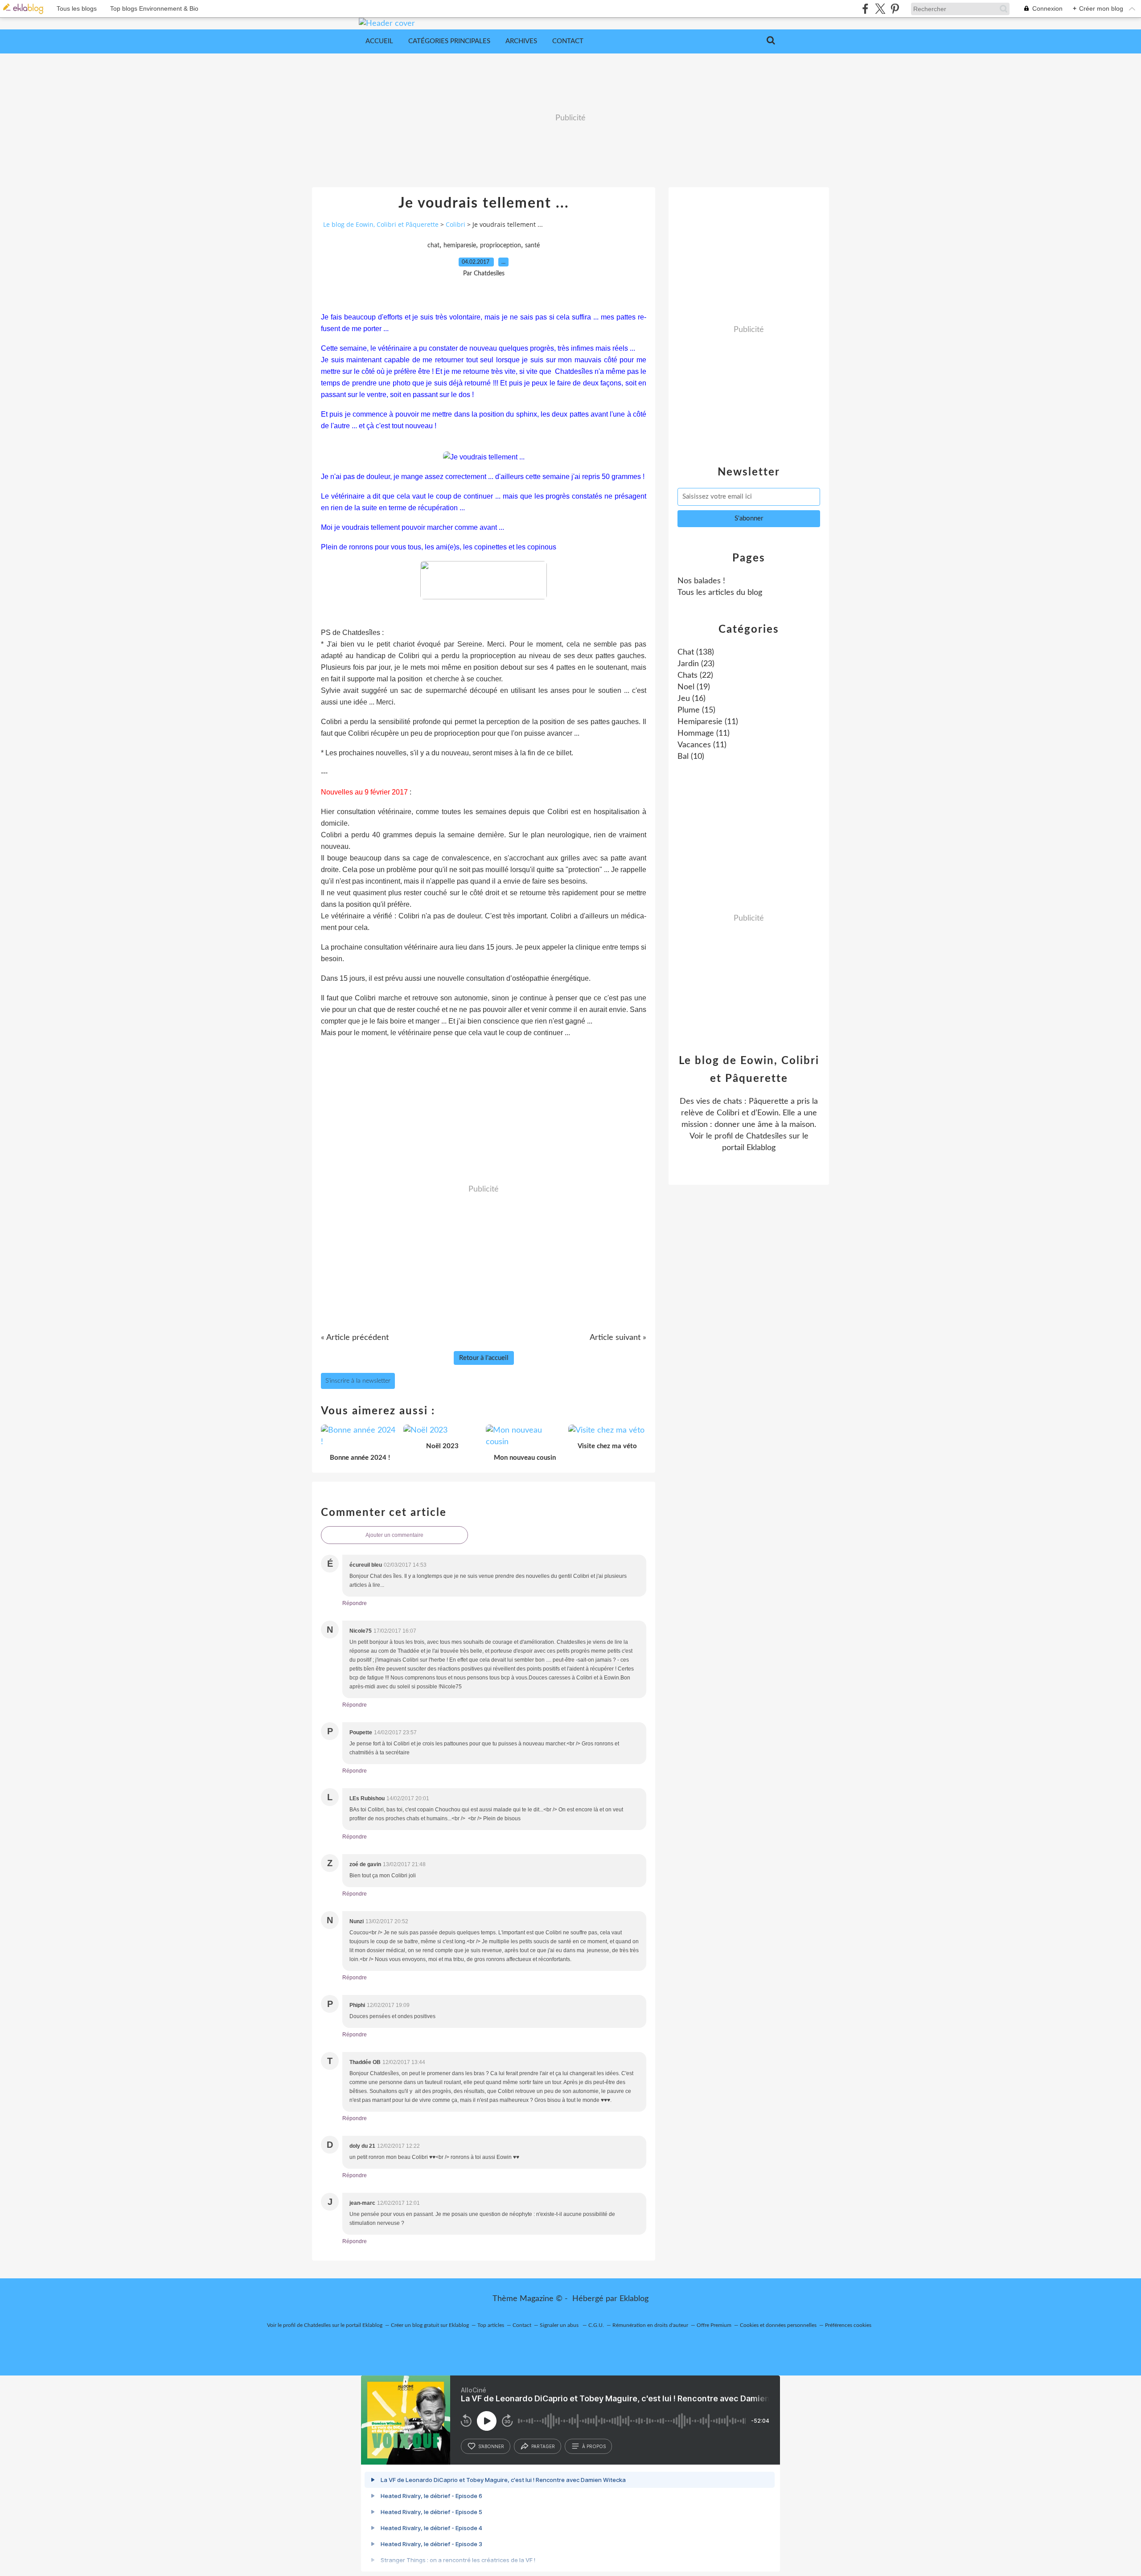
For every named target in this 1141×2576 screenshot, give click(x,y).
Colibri (456, 224)
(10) (691, 757)
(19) (694, 687)
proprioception (501, 246)
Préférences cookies (848, 2325)
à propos (594, 2446)
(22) (695, 676)
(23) (696, 664)
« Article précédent (355, 1338)
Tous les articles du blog (720, 593)
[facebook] (865, 9)
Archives (521, 41)
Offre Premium (714, 2325)
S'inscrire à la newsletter (358, 1381)
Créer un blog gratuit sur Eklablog (430, 2325)
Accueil (379, 41)
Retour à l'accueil (484, 1358)
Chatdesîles (766, 1136)
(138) (696, 652)
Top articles (491, 2325)
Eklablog (634, 2299)
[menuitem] (379, 41)
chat (433, 246)
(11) (708, 722)
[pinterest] (895, 9)
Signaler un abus (560, 2325)
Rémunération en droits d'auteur (650, 2325)
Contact (568, 41)
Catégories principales (449, 41)
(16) (692, 699)
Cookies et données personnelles (778, 2325)
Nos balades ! (701, 581)
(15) (696, 710)
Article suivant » (618, 1338)
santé (532, 246)
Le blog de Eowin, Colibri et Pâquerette (381, 224)
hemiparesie (460, 246)
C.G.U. (596, 2325)
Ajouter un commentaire (394, 1535)
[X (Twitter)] (880, 9)
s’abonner (491, 2446)
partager (543, 2446)
